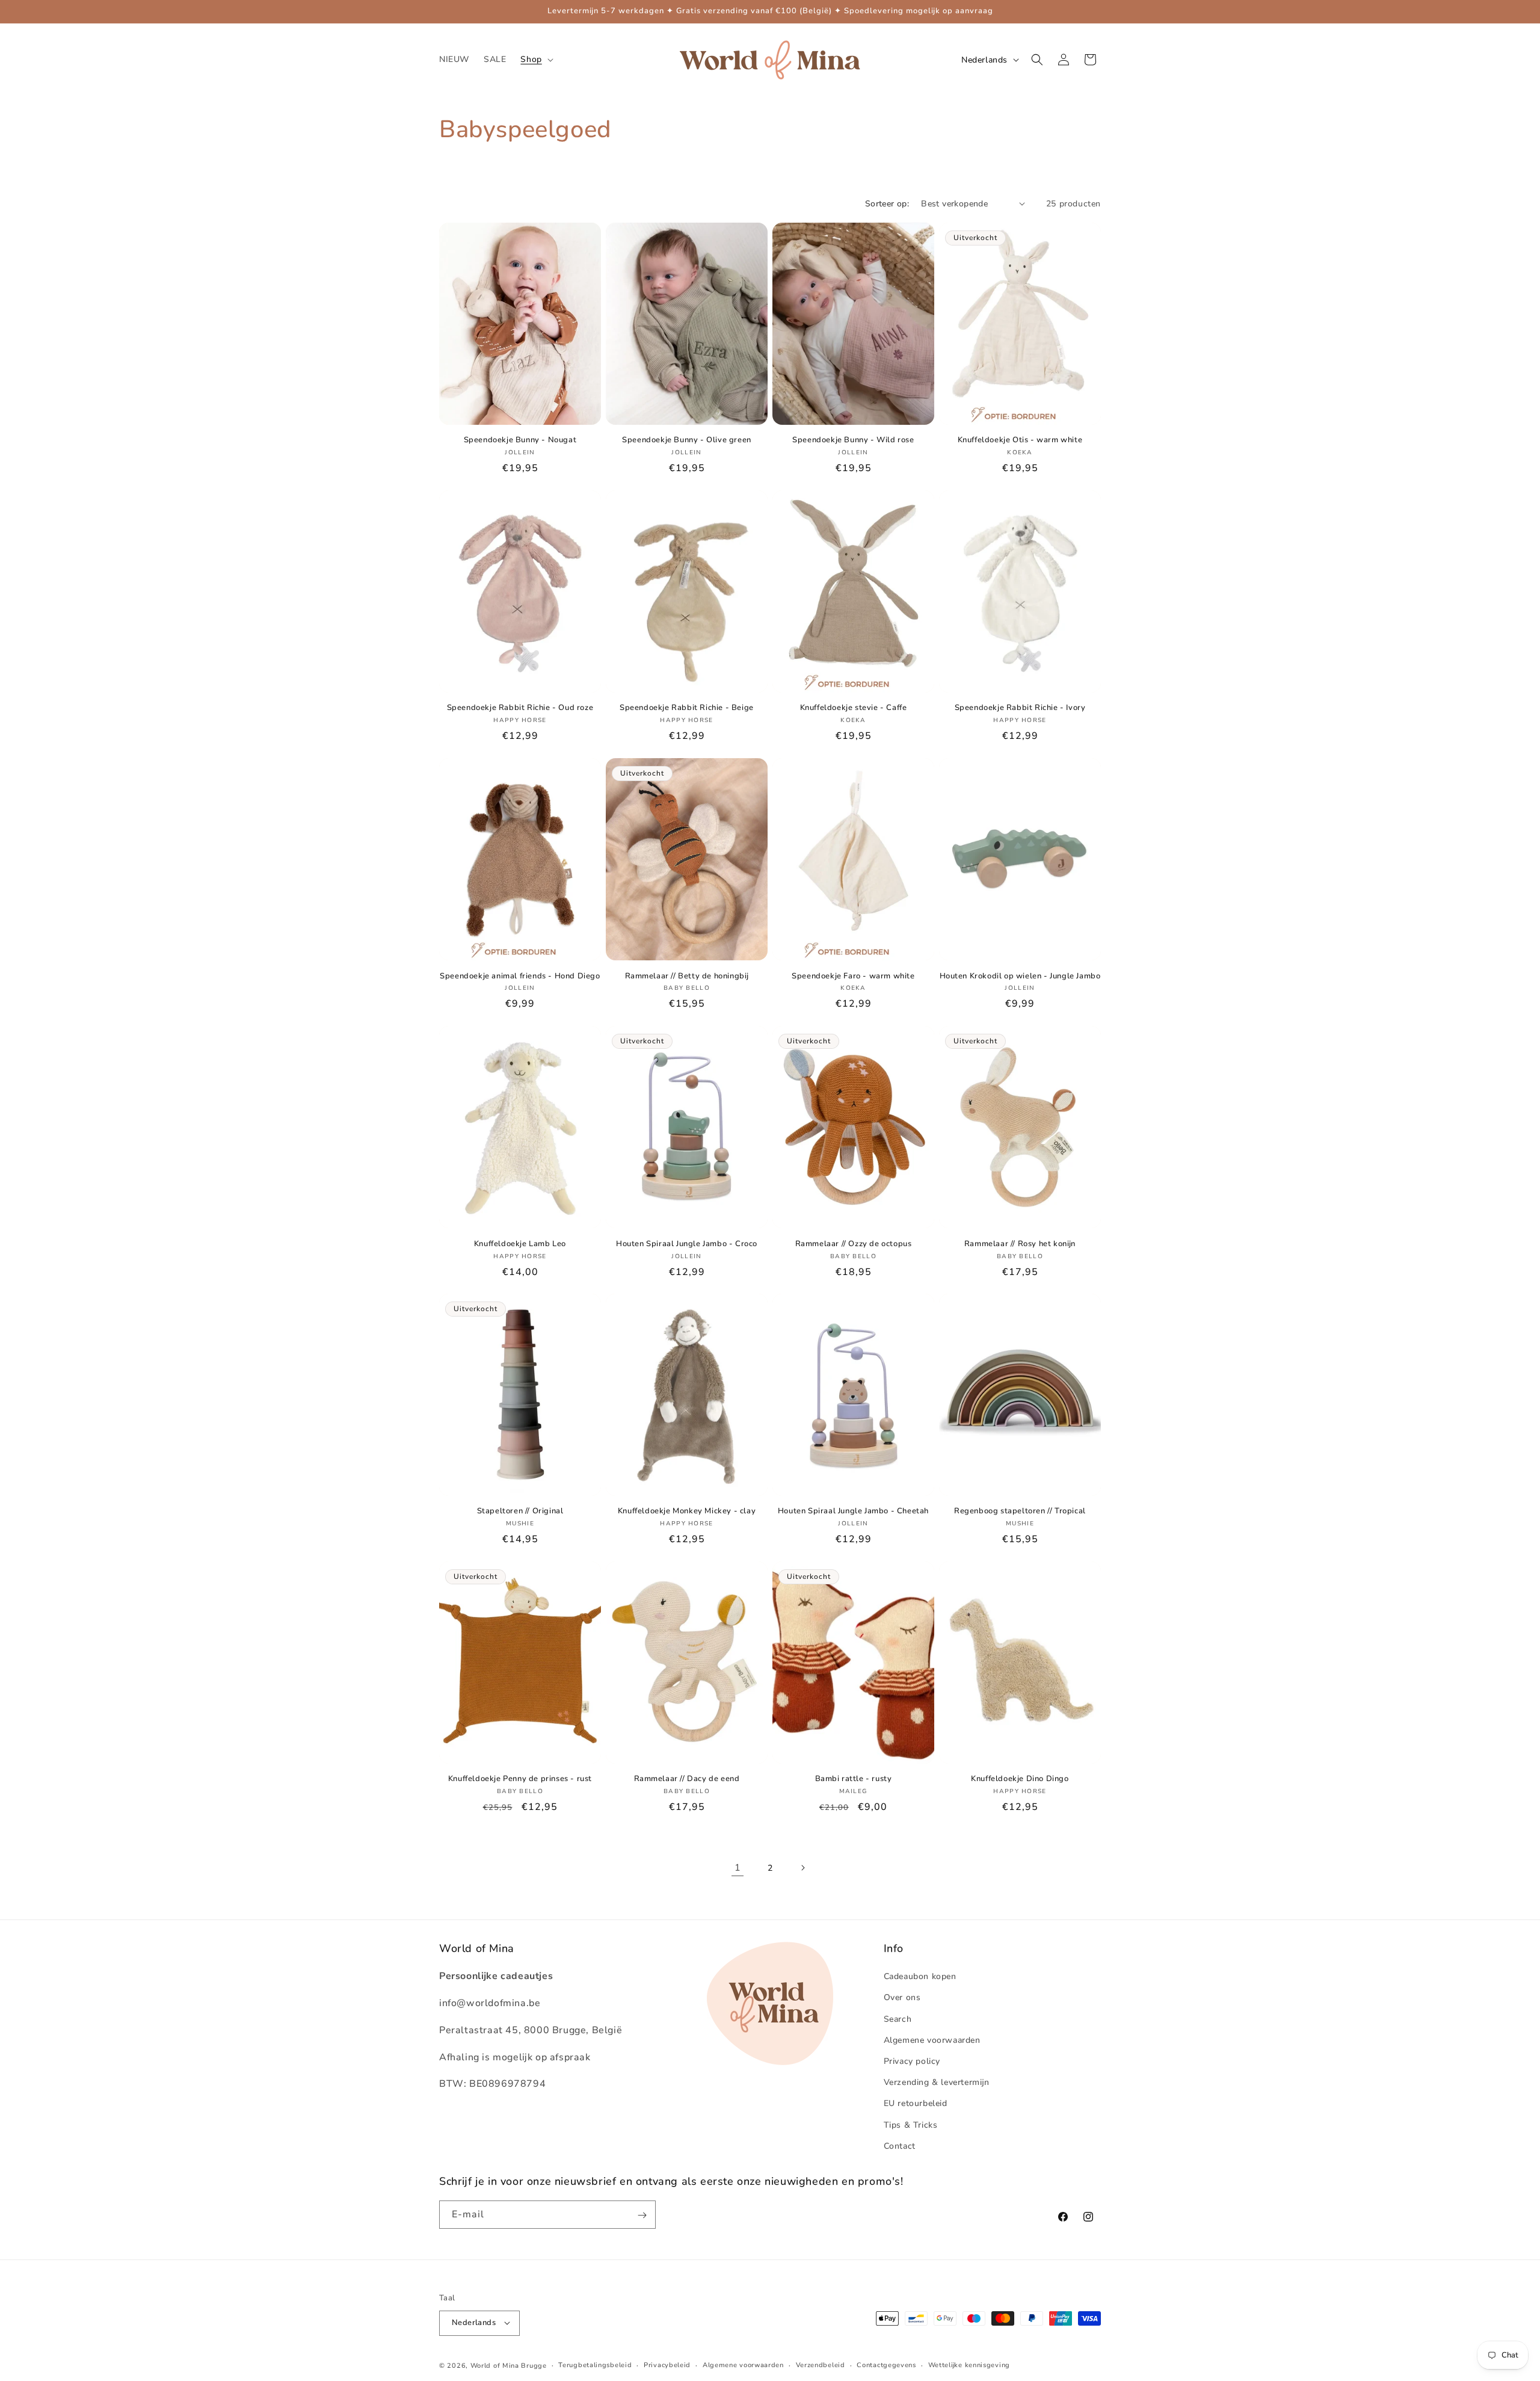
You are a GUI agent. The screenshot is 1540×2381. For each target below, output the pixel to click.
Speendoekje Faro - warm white (853, 976)
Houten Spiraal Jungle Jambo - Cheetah (853, 1511)
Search (898, 2019)
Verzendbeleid (821, 2364)
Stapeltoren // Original (520, 1511)
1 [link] (738, 1868)
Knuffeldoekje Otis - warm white (1020, 440)
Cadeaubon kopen (920, 1977)
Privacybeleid (667, 2364)
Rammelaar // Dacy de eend (687, 1779)
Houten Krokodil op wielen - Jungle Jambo (1020, 976)
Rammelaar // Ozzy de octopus (854, 1243)
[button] (535, 60)
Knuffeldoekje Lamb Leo (520, 1243)
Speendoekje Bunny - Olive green (687, 440)
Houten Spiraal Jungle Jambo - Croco (687, 1243)
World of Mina (495, 2365)
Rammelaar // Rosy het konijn (1020, 1243)
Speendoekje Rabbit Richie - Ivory (1020, 708)
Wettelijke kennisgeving (969, 2364)
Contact (900, 2146)
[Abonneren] (642, 2215)
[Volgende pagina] (802, 1868)
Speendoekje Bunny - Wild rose (853, 440)
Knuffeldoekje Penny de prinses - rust (520, 1779)
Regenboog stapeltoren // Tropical (1020, 1511)
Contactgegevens (886, 2364)
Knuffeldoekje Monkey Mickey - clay (687, 1511)
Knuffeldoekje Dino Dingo (1020, 1779)
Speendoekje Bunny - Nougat (520, 440)
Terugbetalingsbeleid (595, 2364)
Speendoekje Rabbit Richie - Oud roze (520, 708)
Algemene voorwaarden (932, 2040)
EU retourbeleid (916, 2104)
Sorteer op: (887, 204)
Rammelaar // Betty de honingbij (687, 976)
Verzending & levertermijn (937, 2083)
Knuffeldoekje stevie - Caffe (854, 708)
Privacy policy (912, 2061)
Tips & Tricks (911, 2125)
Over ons (902, 1998)
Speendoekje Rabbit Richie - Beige (687, 708)
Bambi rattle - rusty (854, 1779)
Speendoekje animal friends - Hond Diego (520, 976)
